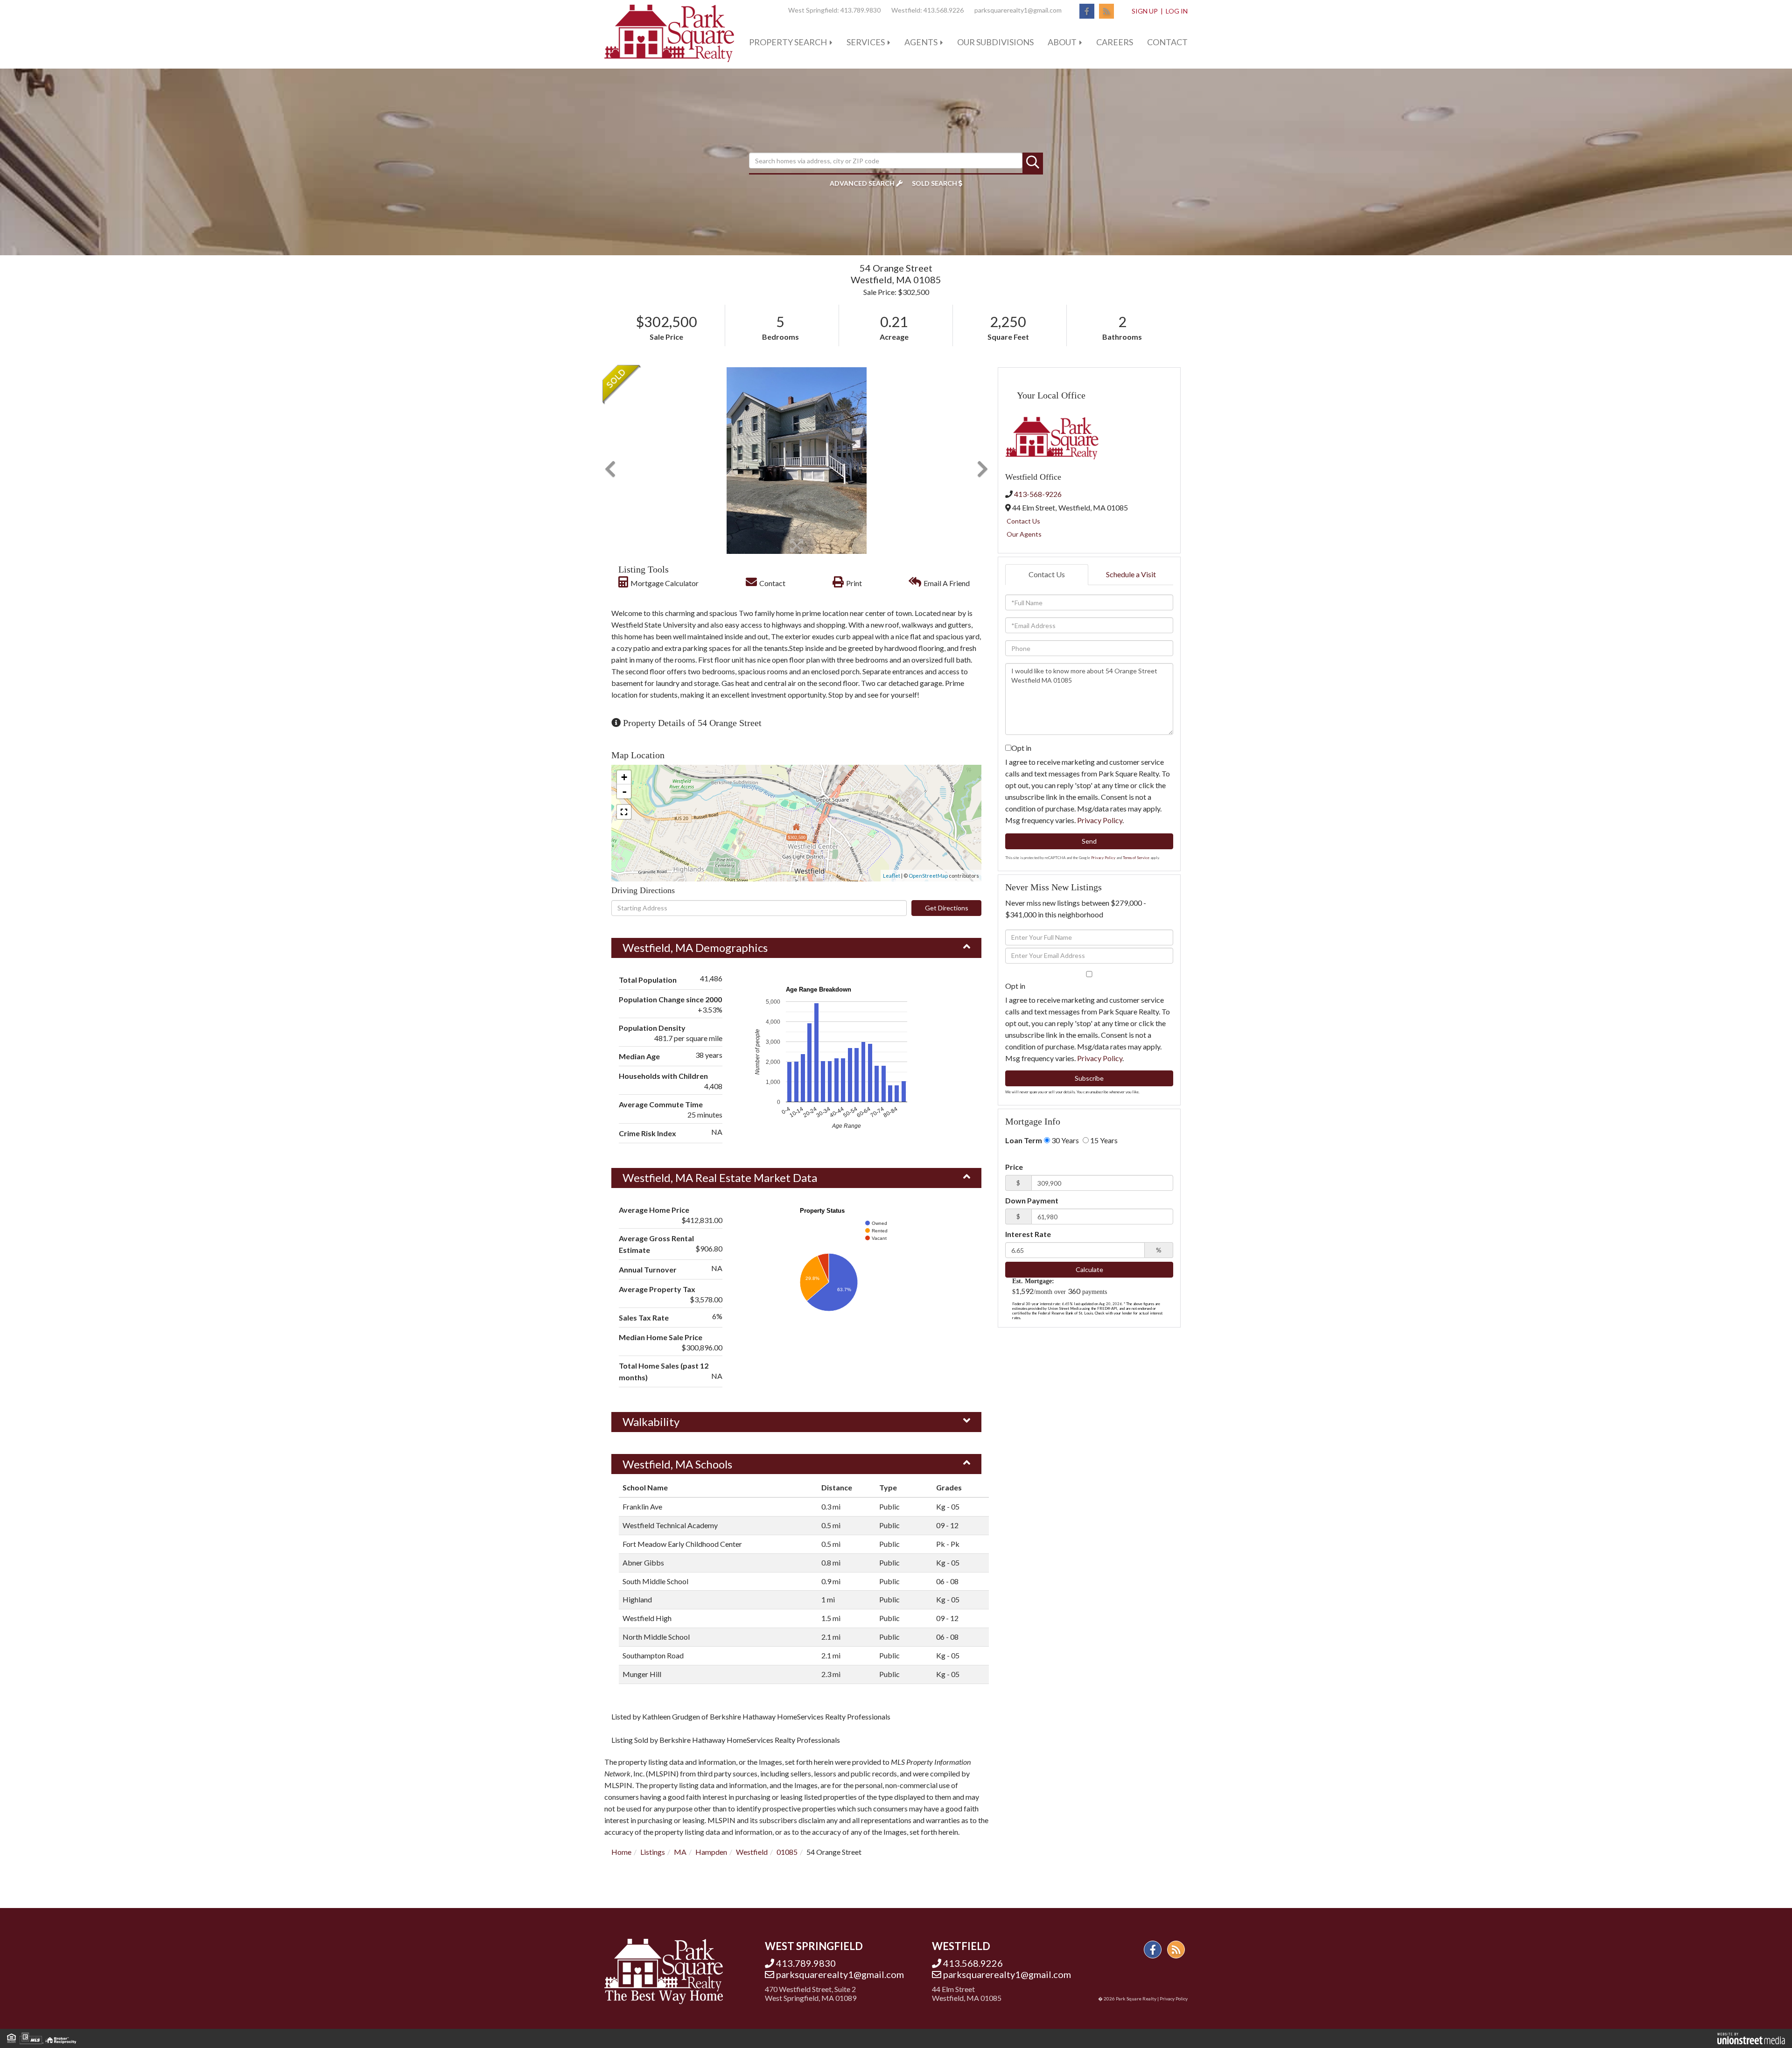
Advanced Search (862, 183)
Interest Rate (1028, 1234)
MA (680, 1852)
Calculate (1089, 1269)
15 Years (1103, 1140)
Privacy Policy (1100, 820)
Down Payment (1032, 1200)
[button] (1033, 163)
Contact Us (1023, 521)
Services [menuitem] (866, 42)
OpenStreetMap (928, 876)
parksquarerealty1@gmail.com (1018, 10)
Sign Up (1145, 11)
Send (1089, 841)
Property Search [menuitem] (788, 42)
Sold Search (934, 183)
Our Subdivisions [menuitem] (995, 42)
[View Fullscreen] (624, 812)
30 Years (1064, 1140)
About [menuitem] (1062, 42)
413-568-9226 (1038, 494)
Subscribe (1089, 1078)
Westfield (752, 1852)
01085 (787, 1852)
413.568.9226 (944, 10)
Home (621, 1852)
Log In (1177, 11)
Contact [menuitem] (1167, 42)
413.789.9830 (861, 10)
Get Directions (947, 908)
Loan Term (1024, 1140)
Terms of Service (1136, 858)
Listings (653, 1852)
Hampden (711, 1852)
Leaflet (892, 876)
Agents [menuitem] (921, 42)
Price (1014, 1167)
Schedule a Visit (1131, 574)
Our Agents (1024, 534)
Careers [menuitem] (1115, 42)
